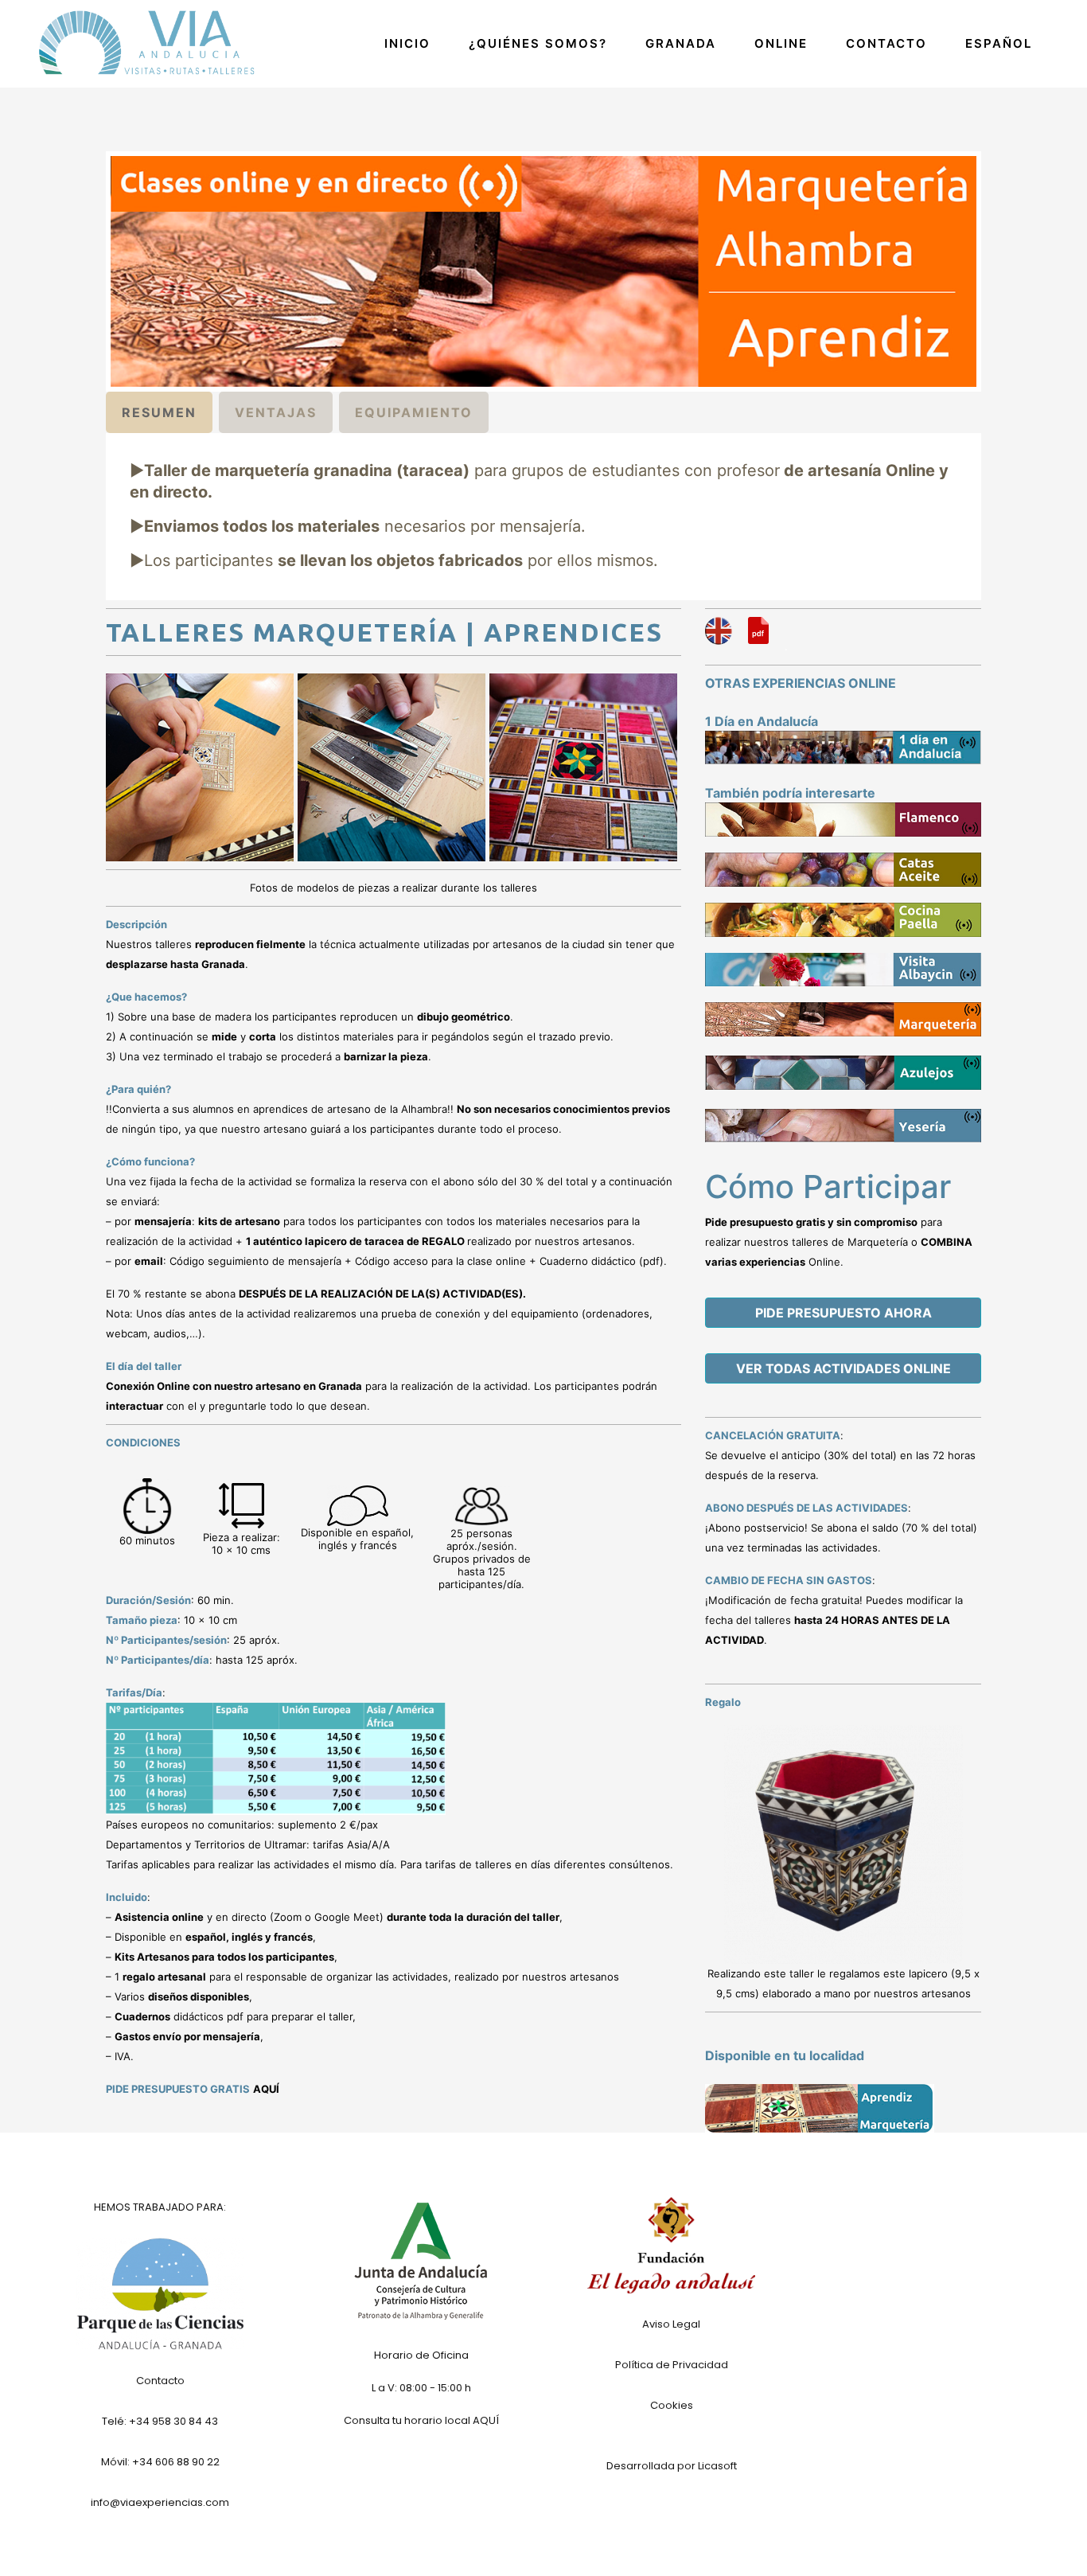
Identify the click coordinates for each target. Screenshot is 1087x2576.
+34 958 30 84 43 (173, 2421)
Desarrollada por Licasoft (672, 2466)
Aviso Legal (671, 2324)
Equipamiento (414, 412)
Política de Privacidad (672, 2365)
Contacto (160, 2381)
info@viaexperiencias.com (160, 2502)
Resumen (159, 412)
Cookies (672, 2405)
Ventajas (276, 412)
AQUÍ (266, 2089)
